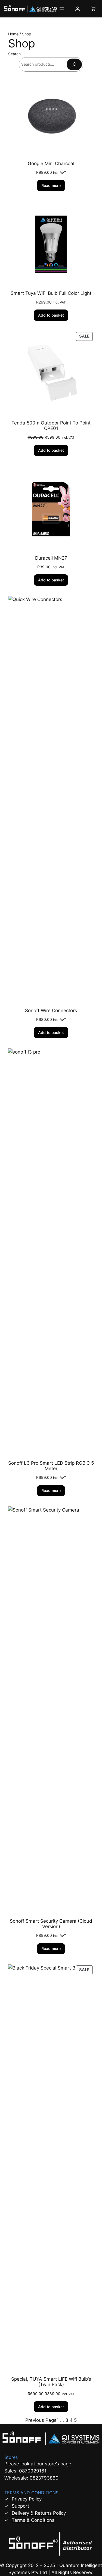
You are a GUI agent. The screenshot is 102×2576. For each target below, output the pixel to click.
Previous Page (41, 2420)
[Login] (78, 9)
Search (14, 54)
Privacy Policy (27, 2499)
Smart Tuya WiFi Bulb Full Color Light (51, 293)
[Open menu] (62, 9)
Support (20, 2506)
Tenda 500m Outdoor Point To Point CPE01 (51, 426)
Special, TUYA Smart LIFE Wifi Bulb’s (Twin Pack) (51, 2382)
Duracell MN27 (51, 558)
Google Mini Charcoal (51, 163)
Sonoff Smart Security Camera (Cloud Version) (51, 1924)
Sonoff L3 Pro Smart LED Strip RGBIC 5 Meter (51, 1466)
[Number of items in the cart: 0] (93, 9)
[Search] (74, 64)
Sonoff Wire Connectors (51, 1011)
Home (13, 34)
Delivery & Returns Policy (39, 2513)
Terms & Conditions (33, 2520)
